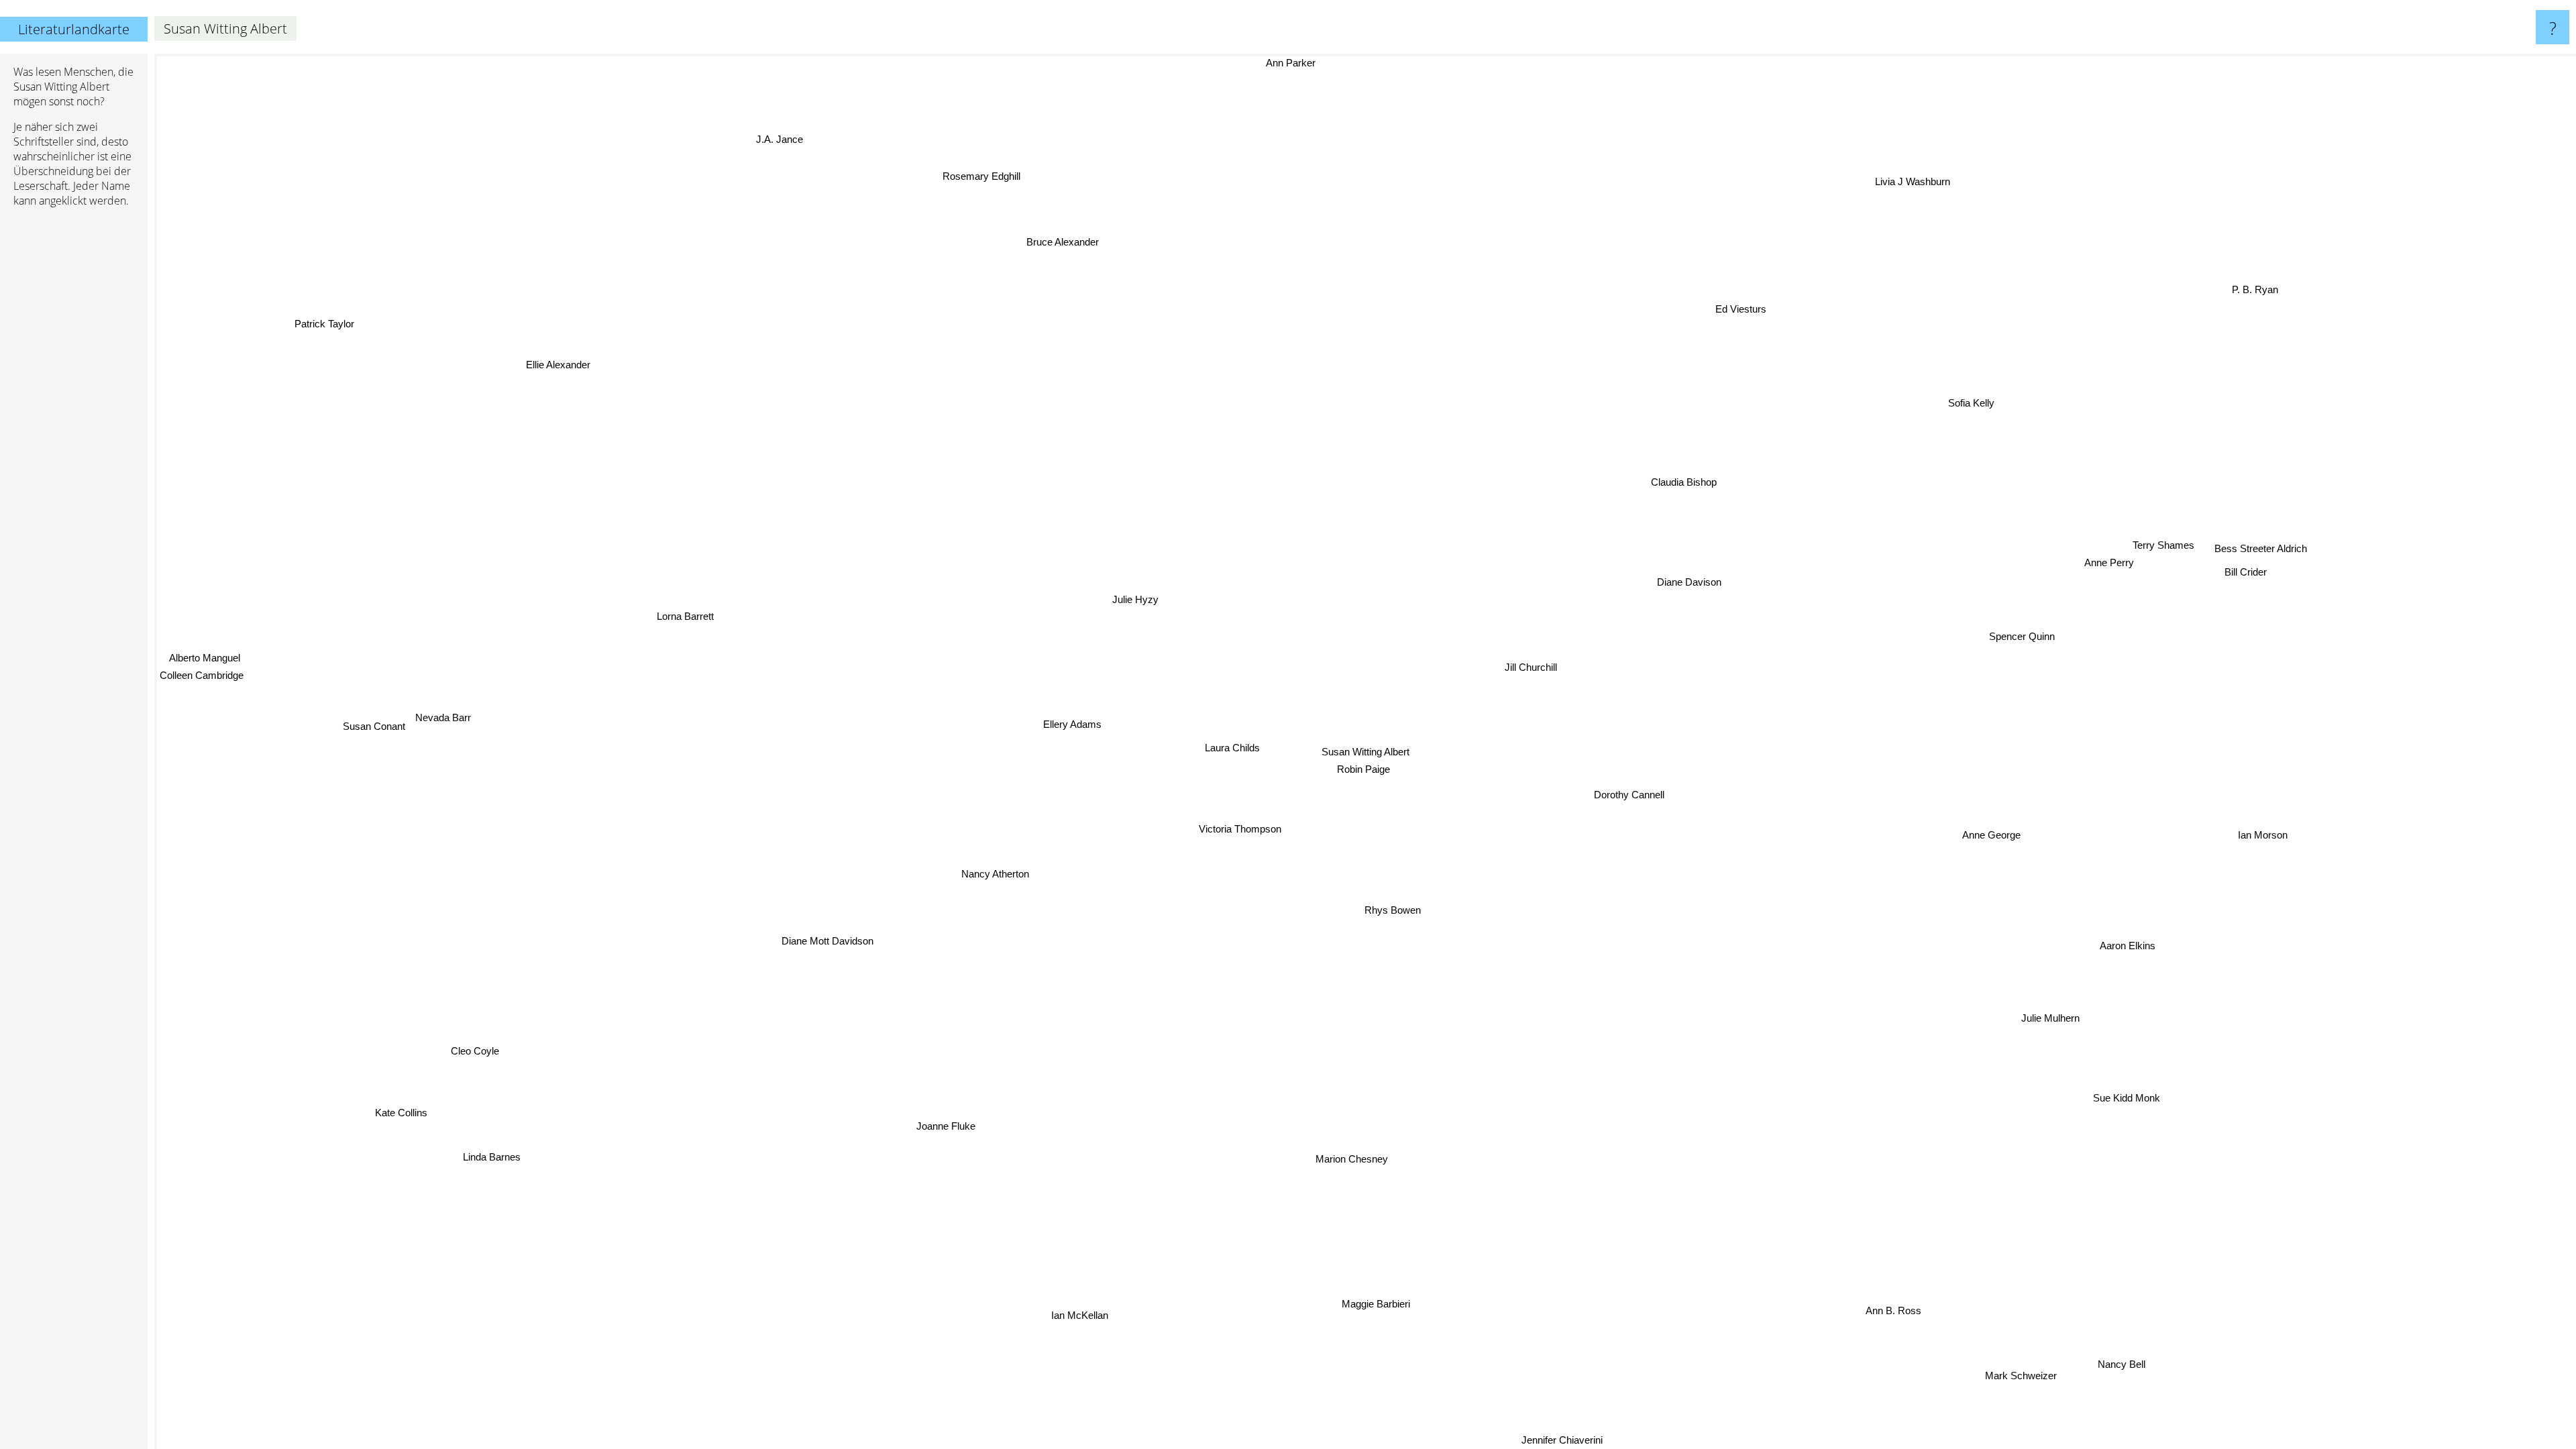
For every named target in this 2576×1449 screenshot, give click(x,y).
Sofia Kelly (1965, 400)
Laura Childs (1234, 754)
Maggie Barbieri (1498, 1289)
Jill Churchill (1528, 668)
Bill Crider (2234, 554)
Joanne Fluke (936, 1164)
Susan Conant (379, 736)
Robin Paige (1362, 769)
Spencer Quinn (2045, 666)
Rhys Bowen (1395, 909)
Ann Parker (1316, 63)
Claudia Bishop (1681, 482)
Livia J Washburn (1948, 191)
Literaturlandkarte (74, 29)
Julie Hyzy (1129, 601)
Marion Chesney (1287, 1153)
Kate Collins (352, 1018)
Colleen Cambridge (202, 653)
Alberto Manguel (212, 636)
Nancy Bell (2180, 1339)
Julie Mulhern (2050, 1007)
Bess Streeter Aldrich (2258, 536)
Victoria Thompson (1236, 828)
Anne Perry (2091, 538)
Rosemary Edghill (977, 179)
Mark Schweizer (2078, 1356)
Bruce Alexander (1077, 236)
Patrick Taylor (338, 308)
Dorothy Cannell (1627, 798)
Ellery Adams (1089, 724)
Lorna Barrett (683, 792)
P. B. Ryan (2250, 287)
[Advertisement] (74, 423)
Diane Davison (1688, 581)
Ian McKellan (1072, 1314)
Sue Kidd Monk (2163, 1084)
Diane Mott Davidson (816, 958)
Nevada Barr (469, 554)
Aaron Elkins (2141, 929)
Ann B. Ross (1810, 1370)
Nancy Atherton (974, 862)
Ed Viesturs (1760, 312)
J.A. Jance (699, 165)
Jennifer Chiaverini (1478, 1440)
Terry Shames (2159, 546)
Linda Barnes (490, 1159)
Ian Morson (2263, 826)
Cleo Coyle (511, 1108)
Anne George (1994, 835)
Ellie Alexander (487, 418)
